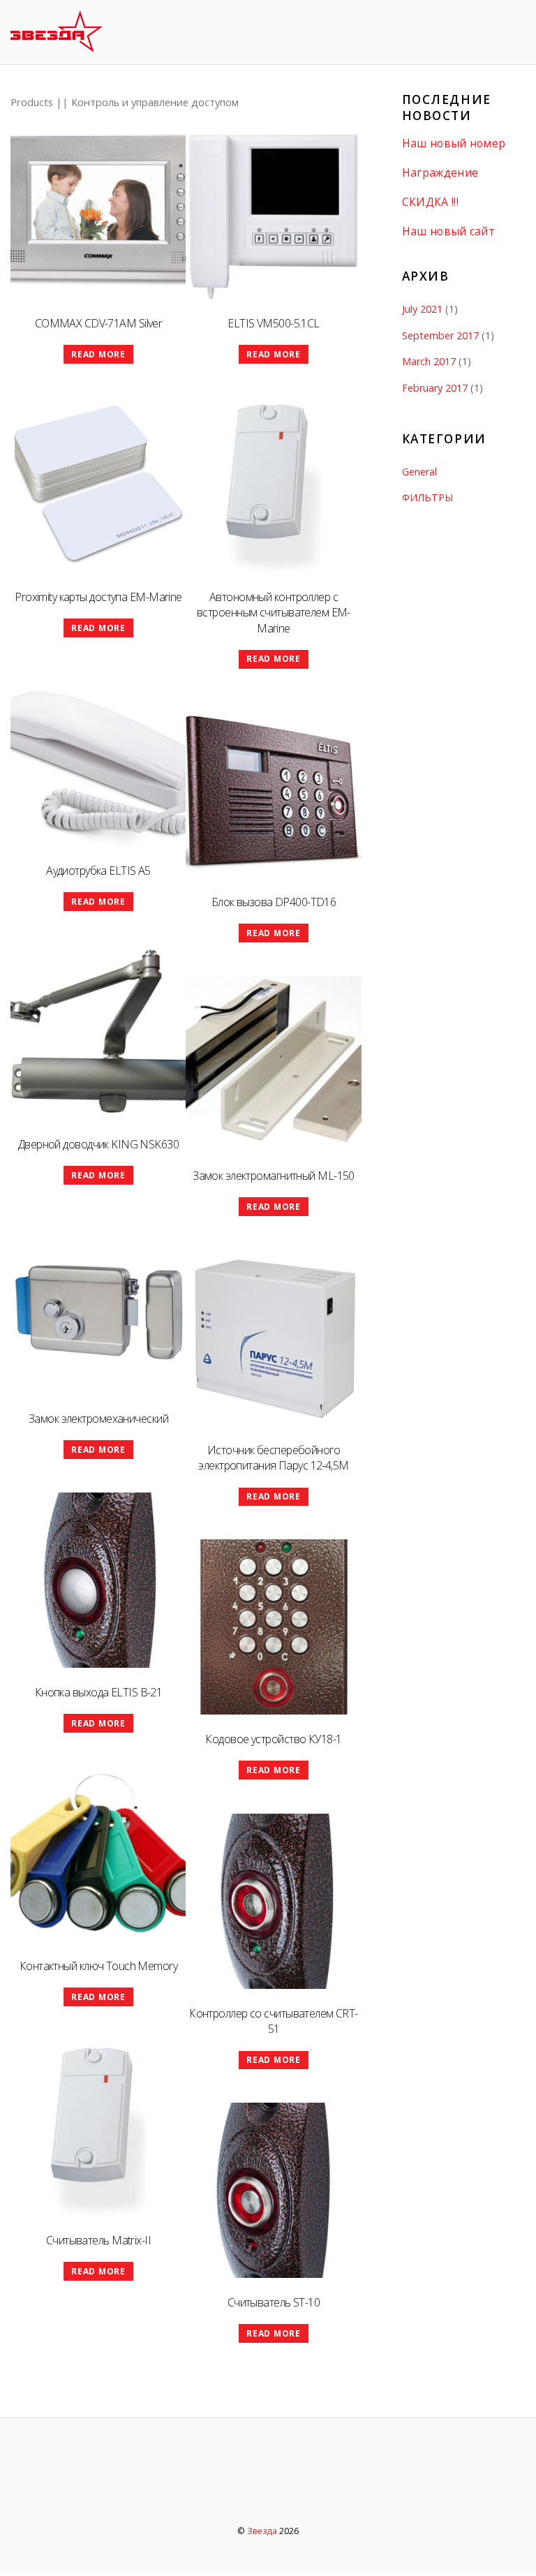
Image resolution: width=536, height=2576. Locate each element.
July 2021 (422, 309)
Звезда (262, 2531)
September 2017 (440, 335)
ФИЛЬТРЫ (427, 497)
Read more (98, 354)
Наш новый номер (454, 143)
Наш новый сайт (448, 231)
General (419, 472)
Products (32, 102)
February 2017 (435, 388)
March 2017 (429, 361)
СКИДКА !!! (430, 202)
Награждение (440, 173)
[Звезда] (57, 44)
